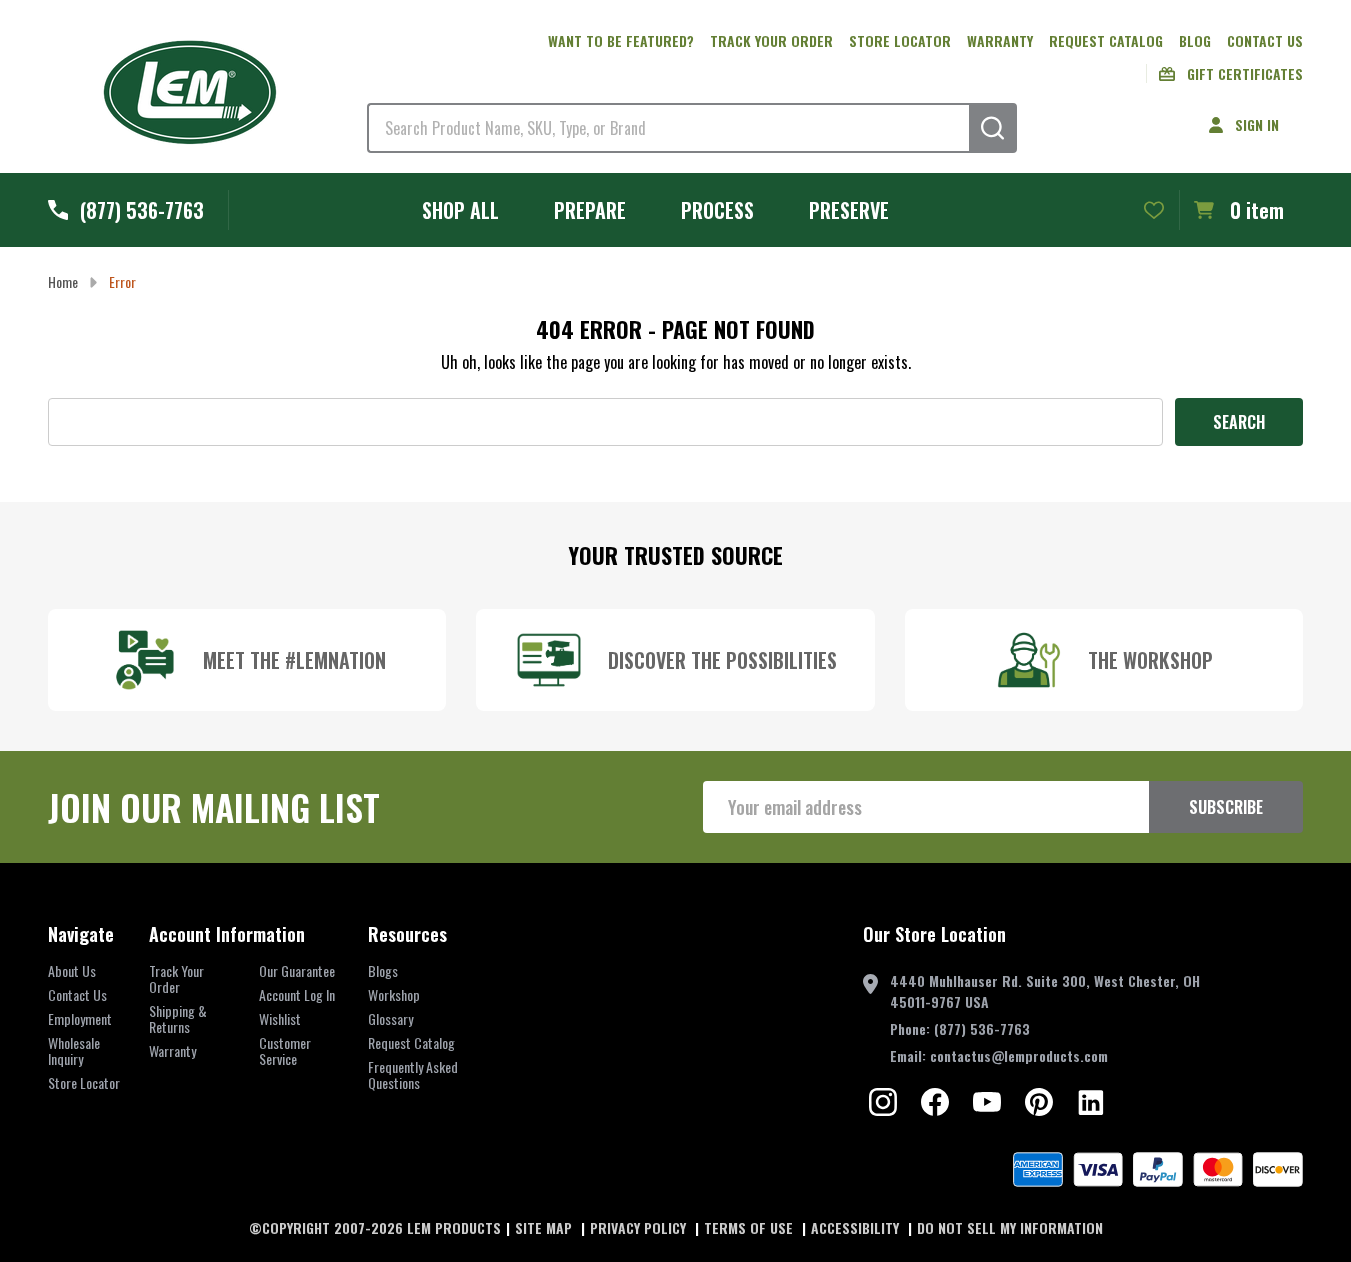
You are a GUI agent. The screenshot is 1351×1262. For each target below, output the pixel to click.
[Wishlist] (1154, 210)
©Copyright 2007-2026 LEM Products (375, 1227)
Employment (80, 1018)
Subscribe (1226, 807)
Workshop (394, 994)
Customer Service (285, 1050)
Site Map (545, 1227)
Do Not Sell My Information (1010, 1227)
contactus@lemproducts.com (1019, 1055)
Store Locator (900, 40)
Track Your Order (176, 978)
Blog (1195, 40)
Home (63, 281)
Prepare (590, 210)
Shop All (460, 210)
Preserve (849, 210)
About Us (72, 970)
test (883, 1102)
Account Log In (297, 994)
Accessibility (857, 1227)
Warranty (1000, 40)
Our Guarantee (297, 970)
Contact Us (1265, 40)
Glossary (390, 1018)
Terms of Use (750, 1227)
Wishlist (280, 1018)
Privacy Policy (640, 1227)
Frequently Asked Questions (413, 1074)
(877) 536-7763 (982, 1028)
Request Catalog (1106, 40)
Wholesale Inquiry (74, 1050)
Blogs (383, 970)
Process (717, 210)
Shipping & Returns (178, 1018)
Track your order (771, 40)
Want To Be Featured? (621, 40)
